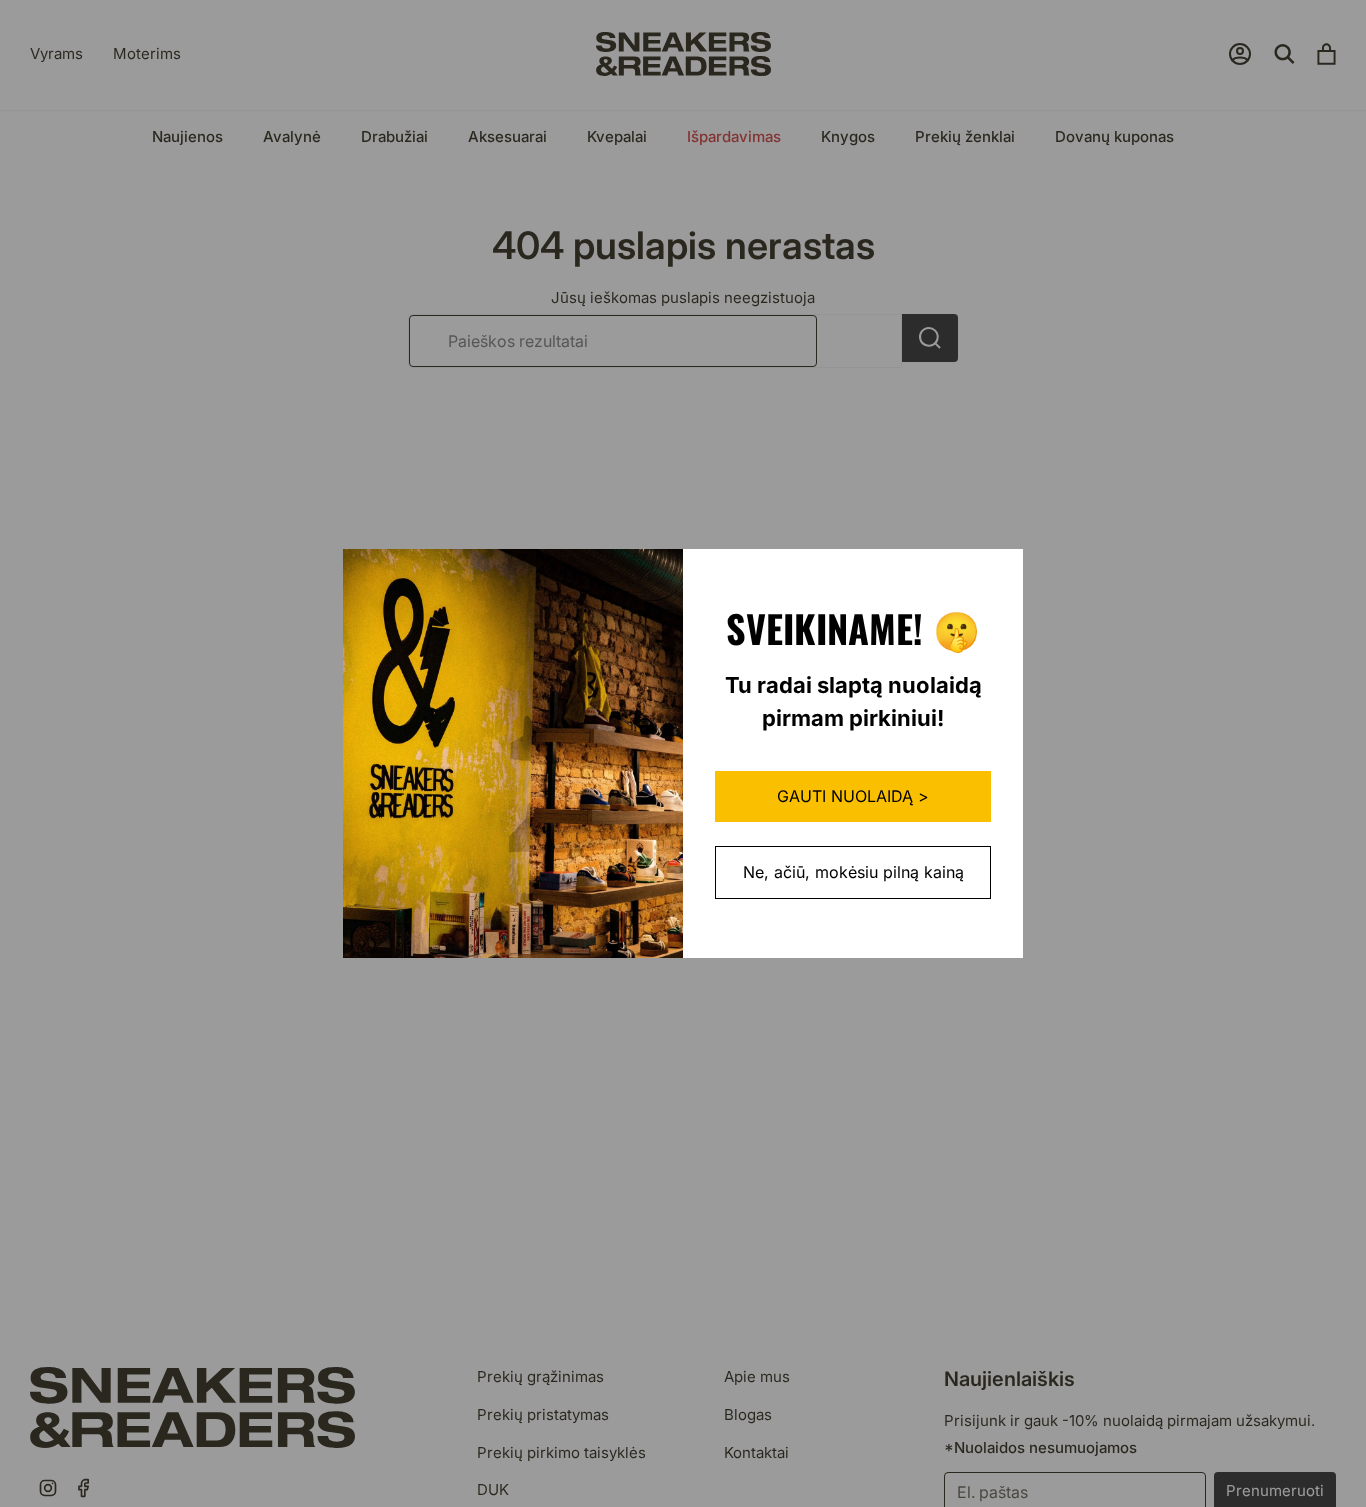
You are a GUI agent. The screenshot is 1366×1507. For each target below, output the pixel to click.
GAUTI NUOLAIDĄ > (853, 796)
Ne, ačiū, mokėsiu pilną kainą (853, 872)
